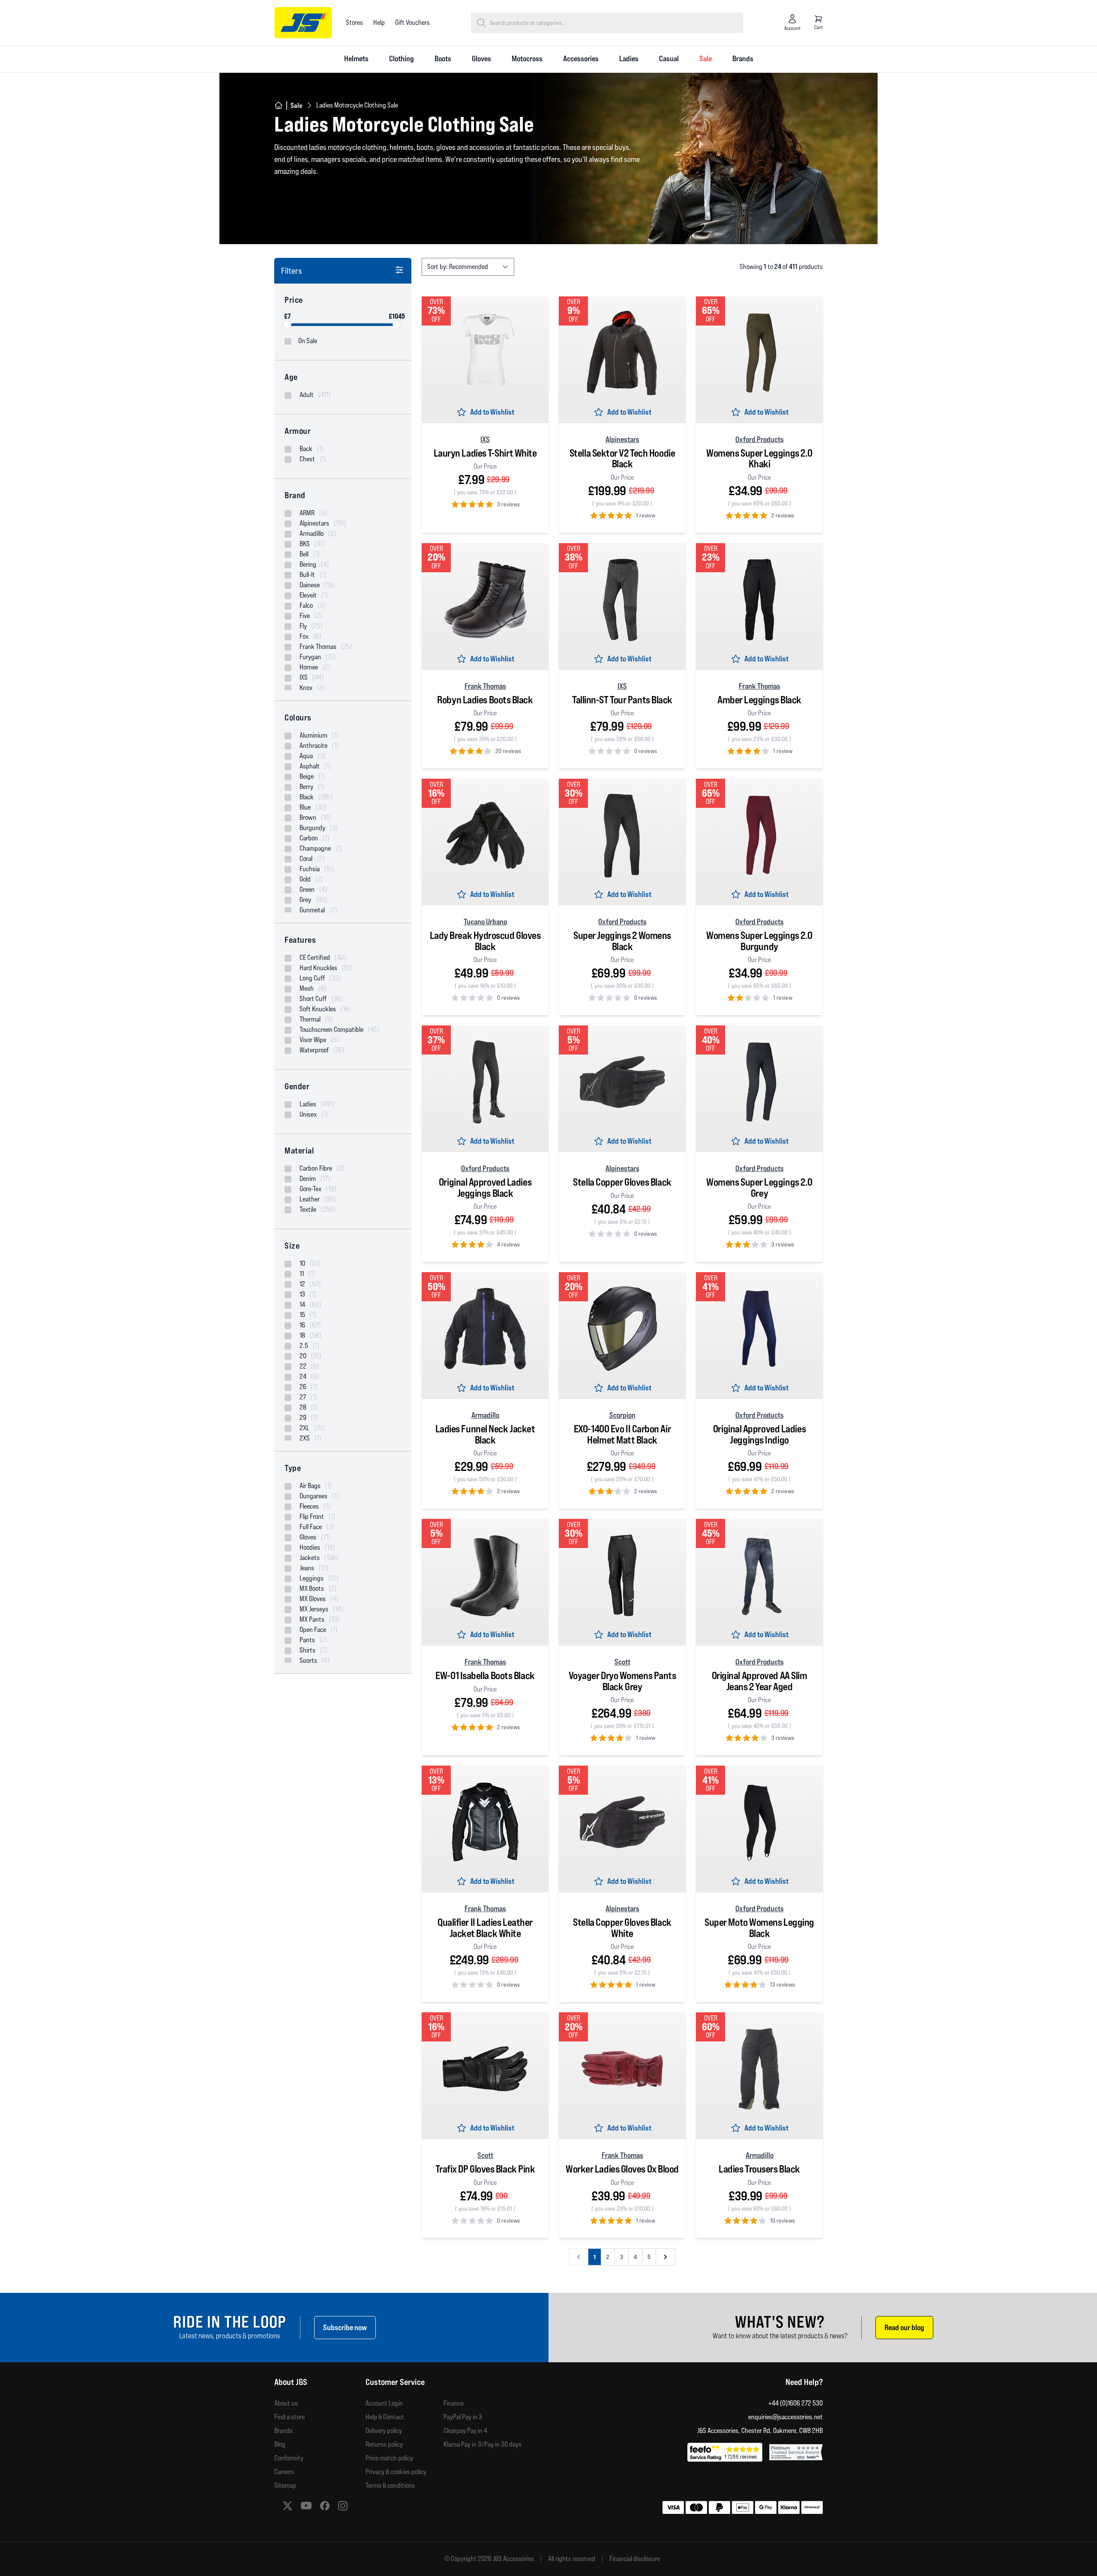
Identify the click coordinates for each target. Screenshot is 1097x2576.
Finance (454, 2403)
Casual (669, 58)
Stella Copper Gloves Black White (622, 1928)
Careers (284, 2472)
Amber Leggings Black (759, 700)
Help (379, 22)
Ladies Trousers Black (759, 2169)
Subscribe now (345, 2327)
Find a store (289, 2417)
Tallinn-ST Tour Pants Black (622, 700)
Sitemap (285, 2485)
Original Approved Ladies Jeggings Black (485, 1188)
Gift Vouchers (412, 22)
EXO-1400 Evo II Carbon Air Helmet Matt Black (622, 1434)
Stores (354, 22)
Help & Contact (385, 2417)
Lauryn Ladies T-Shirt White (485, 453)
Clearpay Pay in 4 (465, 2431)
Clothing (402, 58)
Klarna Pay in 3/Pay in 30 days (483, 2444)
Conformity (289, 2458)
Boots (443, 58)
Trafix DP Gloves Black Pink (485, 2169)
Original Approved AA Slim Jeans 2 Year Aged (760, 1681)
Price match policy (389, 2458)
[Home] (279, 105)
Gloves (481, 58)
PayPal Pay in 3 (463, 2417)
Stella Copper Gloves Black (622, 1182)
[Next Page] (665, 2257)
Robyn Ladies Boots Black (485, 700)
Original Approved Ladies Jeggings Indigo (759, 1434)
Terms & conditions (390, 2485)
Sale (706, 58)
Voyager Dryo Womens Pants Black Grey (622, 1681)
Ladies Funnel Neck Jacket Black (485, 1434)
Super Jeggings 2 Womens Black (622, 941)
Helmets (356, 58)
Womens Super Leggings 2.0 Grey (759, 1188)
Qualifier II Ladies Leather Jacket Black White (485, 1928)
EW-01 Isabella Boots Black (485, 1675)
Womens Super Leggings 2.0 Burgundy (759, 941)
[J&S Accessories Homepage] (303, 23)
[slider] (287, 324)
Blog (280, 2444)
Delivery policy (384, 2431)
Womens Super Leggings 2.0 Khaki (759, 459)
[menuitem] (356, 59)
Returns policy (384, 2444)
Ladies (629, 58)
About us (286, 2403)
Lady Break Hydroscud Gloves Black (485, 941)
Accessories (581, 58)
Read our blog (904, 2327)
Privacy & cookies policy (396, 2472)
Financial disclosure (635, 2559)
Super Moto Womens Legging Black (759, 1928)
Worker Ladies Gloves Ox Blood (622, 2169)
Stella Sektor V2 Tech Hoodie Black (622, 459)
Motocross (527, 58)
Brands (743, 58)
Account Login (384, 2403)
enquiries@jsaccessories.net (785, 2417)
